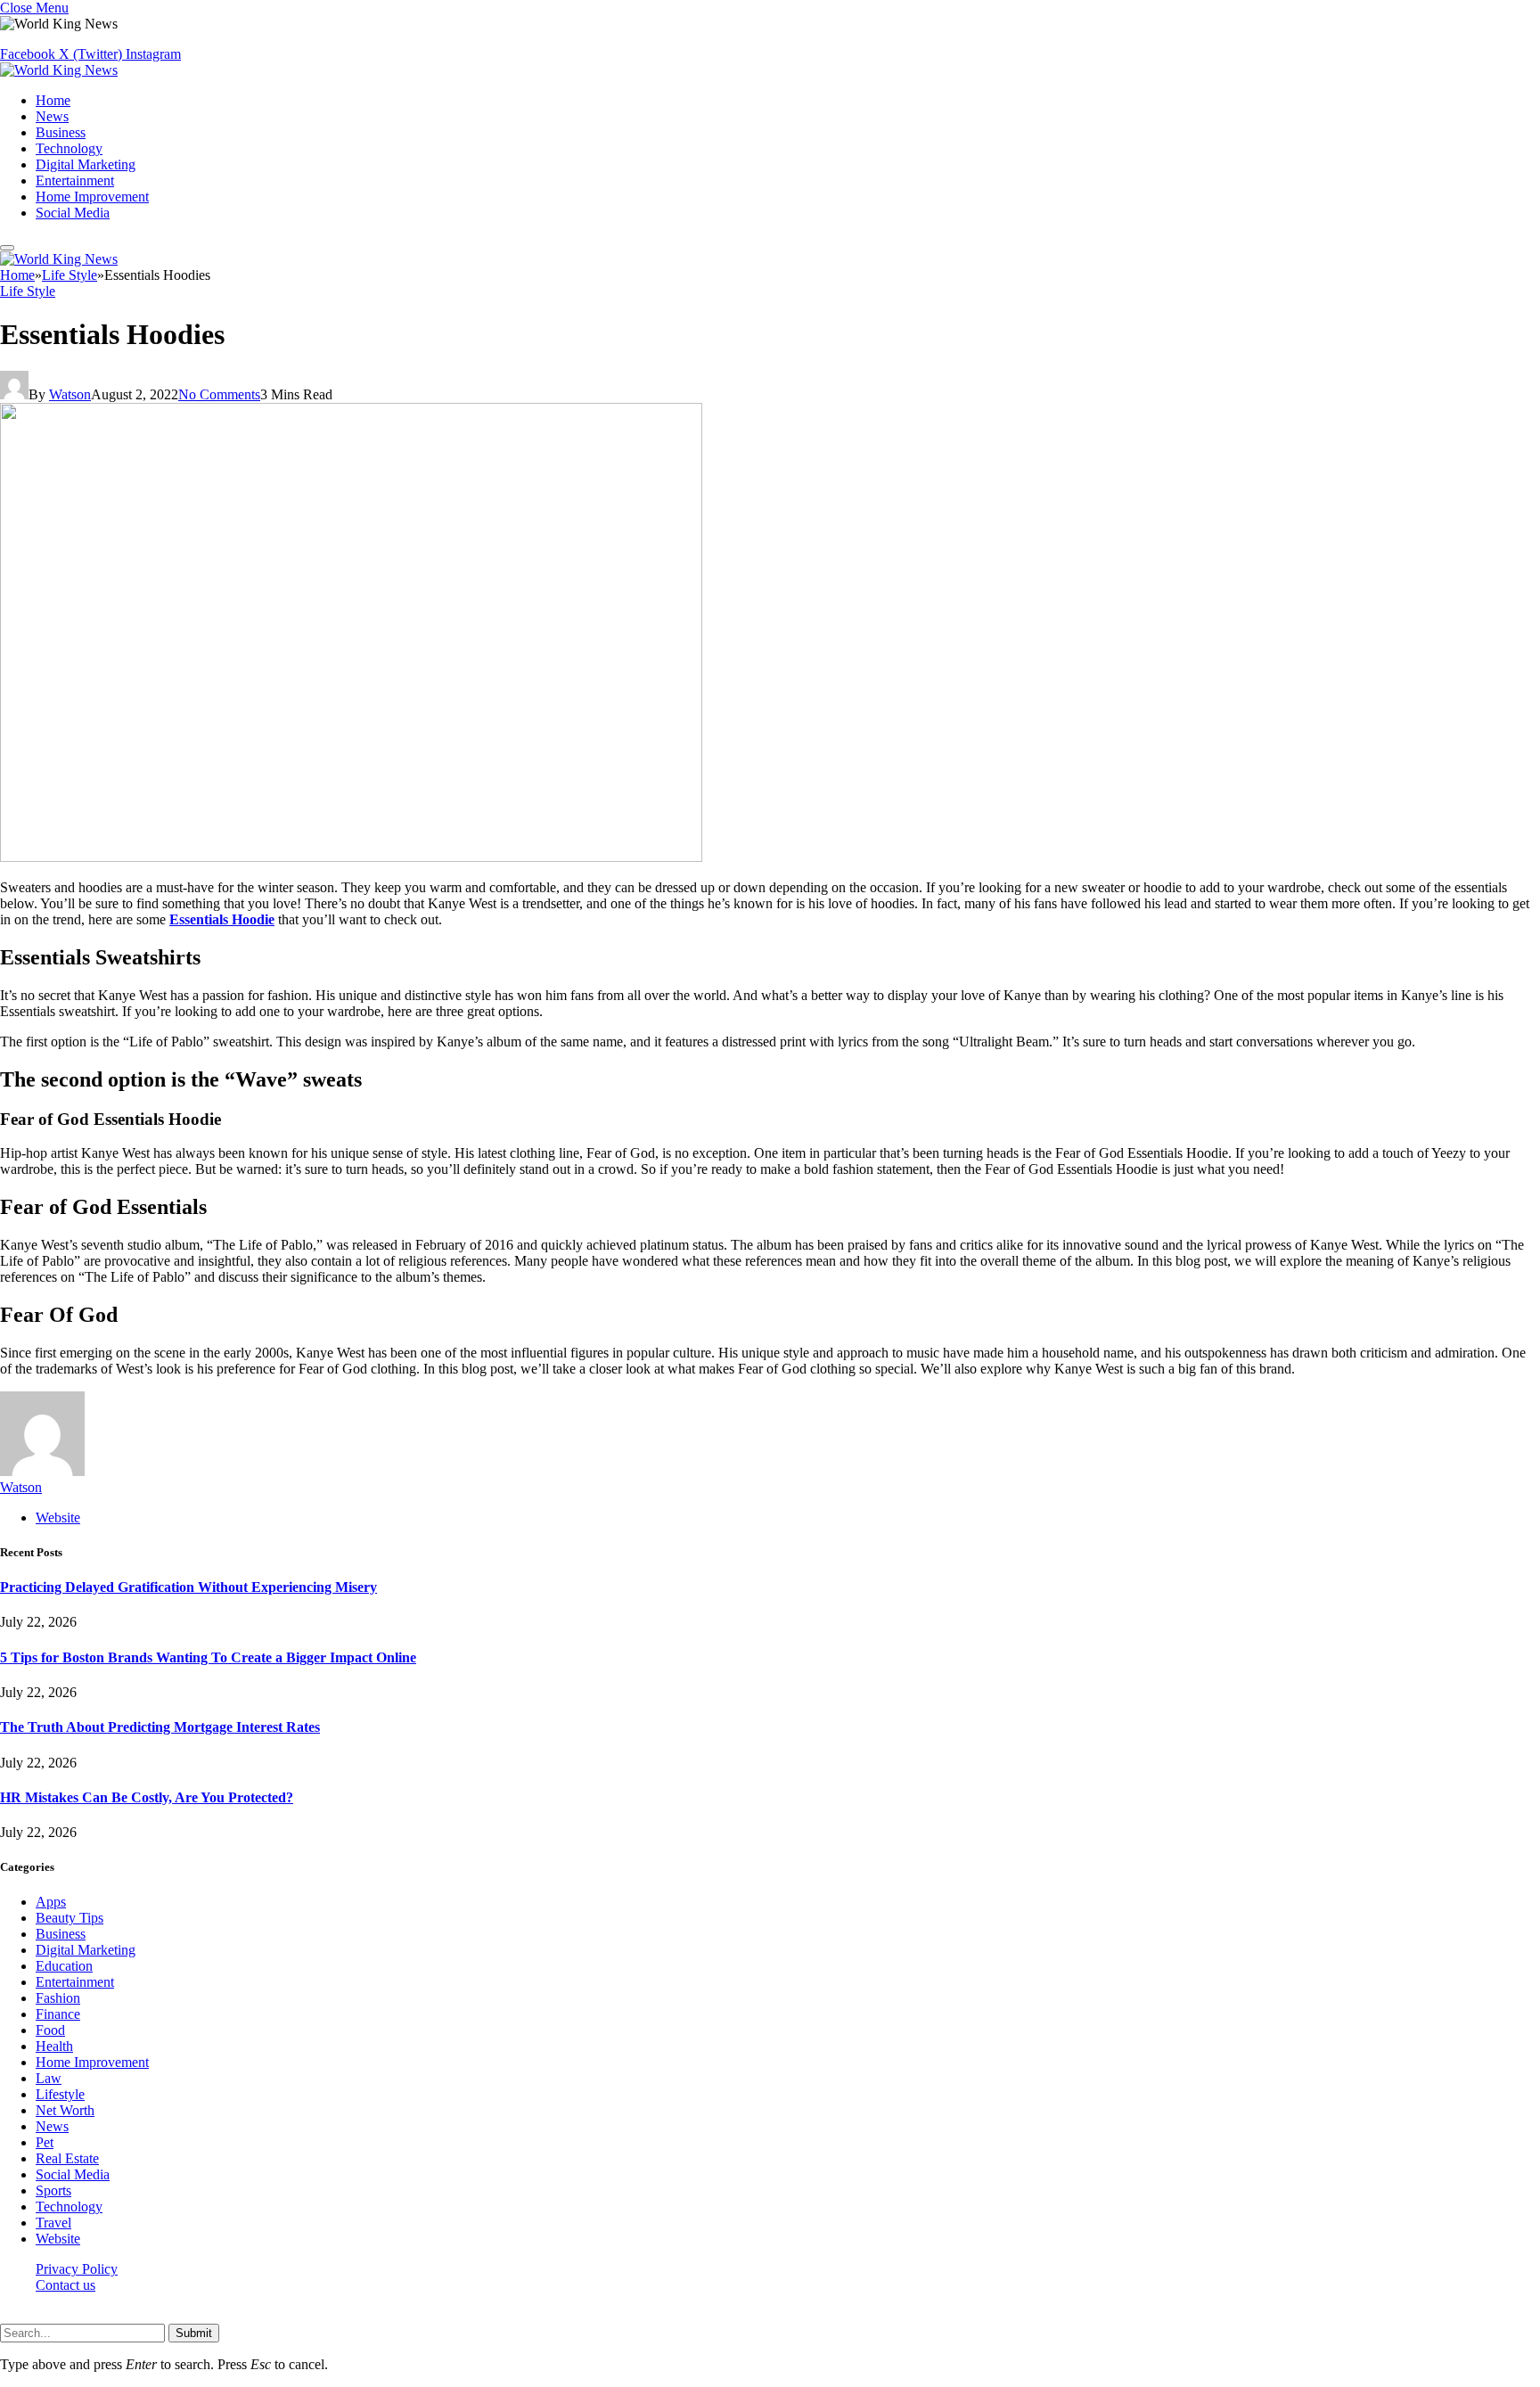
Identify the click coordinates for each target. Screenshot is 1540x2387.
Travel (53, 2223)
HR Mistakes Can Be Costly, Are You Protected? (147, 1797)
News (52, 116)
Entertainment (75, 180)
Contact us (66, 2285)
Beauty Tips (70, 1918)
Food (50, 2030)
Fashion (58, 1998)
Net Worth (65, 2110)
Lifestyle (60, 2094)
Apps (51, 1902)
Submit (194, 2333)
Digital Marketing (86, 164)
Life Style (28, 291)
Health (54, 2046)
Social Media (73, 213)
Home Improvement (92, 197)
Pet (45, 2142)
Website (58, 2239)
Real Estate (67, 2158)
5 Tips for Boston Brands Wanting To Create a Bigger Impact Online (208, 1657)
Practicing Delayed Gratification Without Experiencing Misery (188, 1587)
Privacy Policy (77, 2269)
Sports (53, 2190)
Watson (70, 394)
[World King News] (59, 70)
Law (49, 2078)
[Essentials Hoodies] (351, 857)
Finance (58, 2014)
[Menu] (7, 248)
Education (64, 1966)
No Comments (219, 394)
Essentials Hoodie (222, 919)
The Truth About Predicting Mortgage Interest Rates (160, 1727)
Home (53, 100)
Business (61, 132)
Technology (69, 148)
